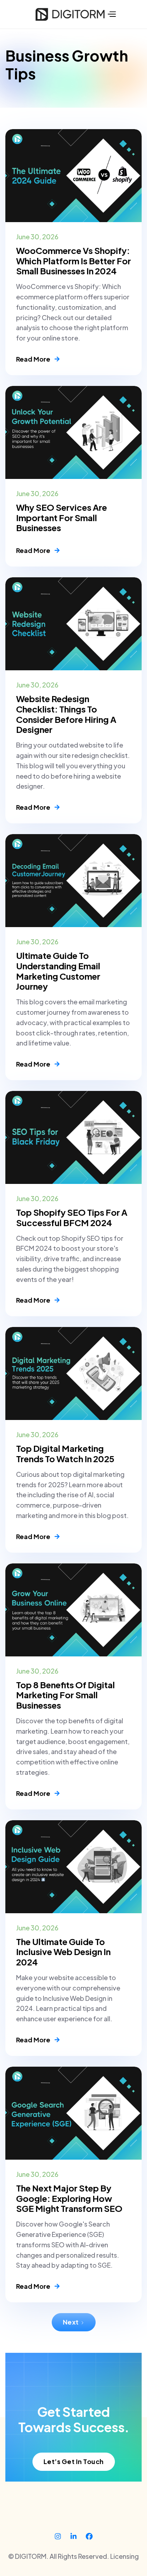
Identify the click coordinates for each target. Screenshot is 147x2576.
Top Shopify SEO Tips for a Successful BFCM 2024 (72, 1218)
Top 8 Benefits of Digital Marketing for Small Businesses (65, 1695)
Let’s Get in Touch (74, 2461)
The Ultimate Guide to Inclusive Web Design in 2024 (63, 1952)
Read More (38, 359)
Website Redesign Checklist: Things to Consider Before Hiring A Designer (66, 714)
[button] (111, 14)
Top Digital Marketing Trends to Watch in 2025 (65, 1454)
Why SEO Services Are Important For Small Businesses (62, 518)
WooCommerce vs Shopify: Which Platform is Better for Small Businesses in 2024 (73, 261)
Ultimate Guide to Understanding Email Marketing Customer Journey (58, 971)
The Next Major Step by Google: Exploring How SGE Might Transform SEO (69, 2198)
